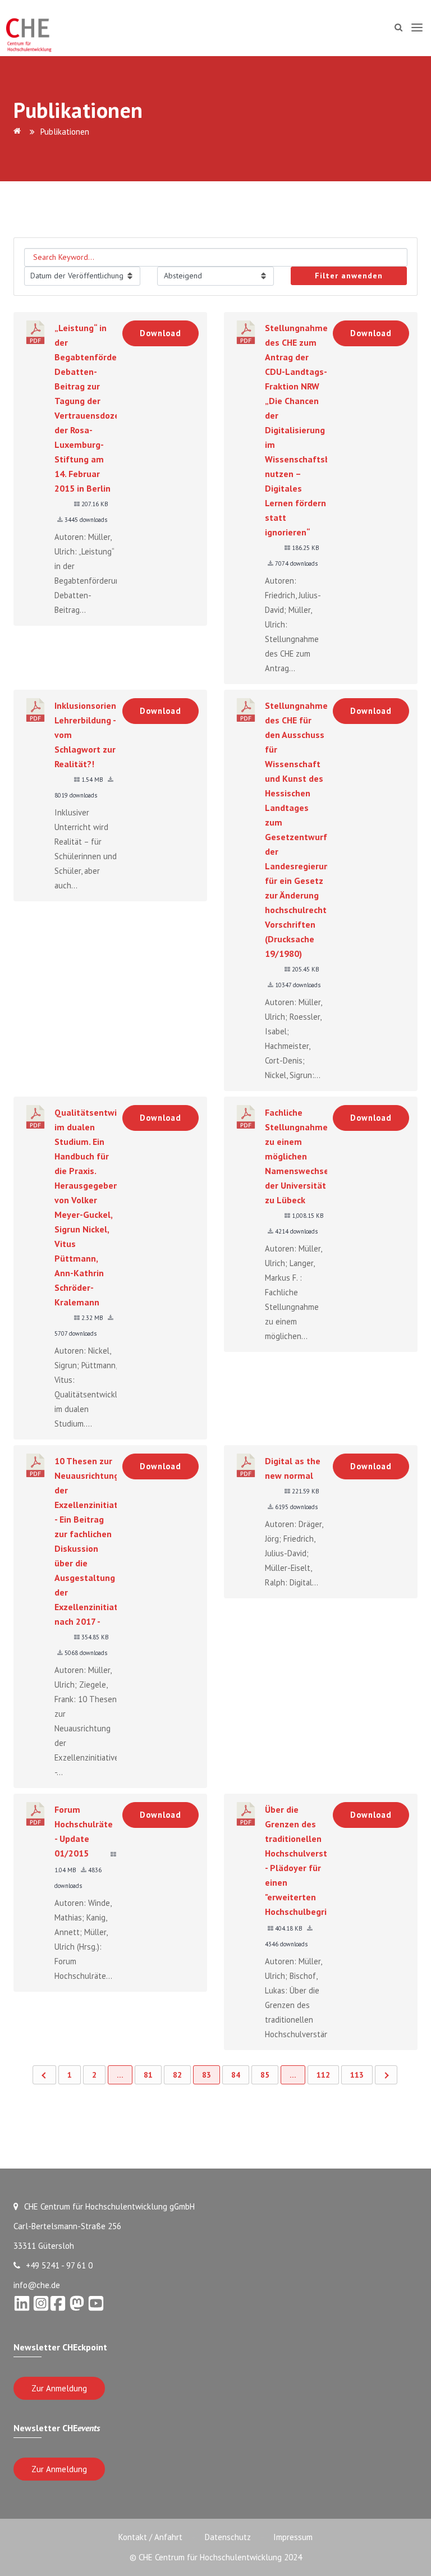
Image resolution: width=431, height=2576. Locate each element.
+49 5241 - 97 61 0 (59, 2265)
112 (323, 2075)
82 (177, 2075)
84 (236, 2075)
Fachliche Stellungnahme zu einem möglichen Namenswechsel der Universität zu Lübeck (298, 1156)
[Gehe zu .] (19, 132)
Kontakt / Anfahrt (150, 2537)
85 (265, 2075)
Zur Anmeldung (59, 2388)
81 (148, 2075)
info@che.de (37, 2285)
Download (161, 333)
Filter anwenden (349, 276)
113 (357, 2075)
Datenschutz (228, 2537)
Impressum (293, 2537)
